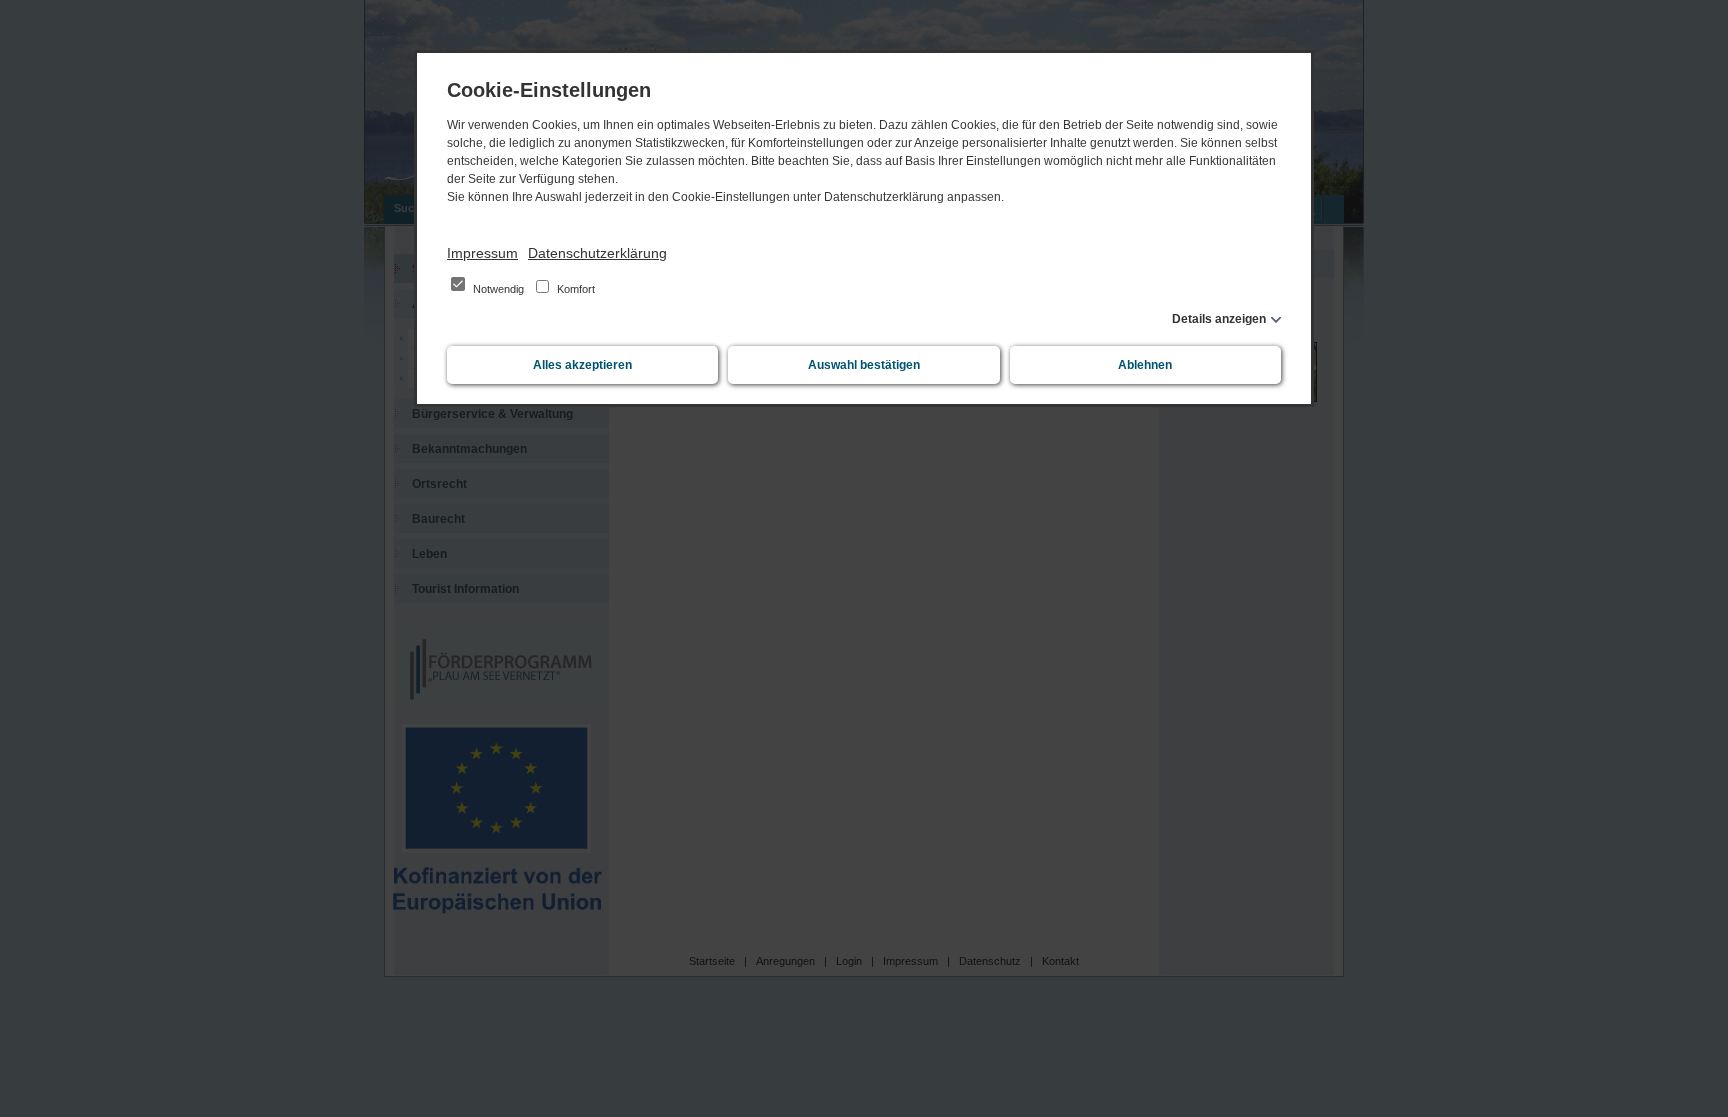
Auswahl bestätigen (864, 365)
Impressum (482, 253)
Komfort (574, 289)
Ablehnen (1145, 365)
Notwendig (498, 289)
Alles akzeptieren (582, 365)
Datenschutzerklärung (597, 253)
